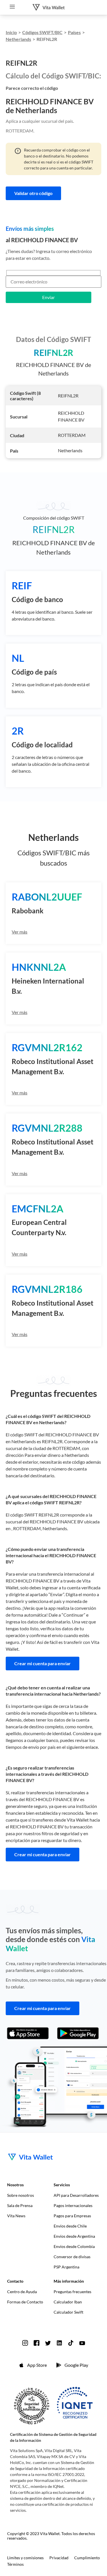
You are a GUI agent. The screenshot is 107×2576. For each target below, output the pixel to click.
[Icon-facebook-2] (37, 2343)
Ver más (20, 932)
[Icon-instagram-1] (25, 2343)
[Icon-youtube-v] (82, 2343)
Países (74, 32)
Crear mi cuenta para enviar (43, 1663)
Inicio (11, 32)
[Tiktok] (71, 2343)
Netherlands (18, 39)
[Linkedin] (59, 2343)
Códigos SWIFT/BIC (42, 32)
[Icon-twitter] (48, 2343)
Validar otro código (33, 193)
